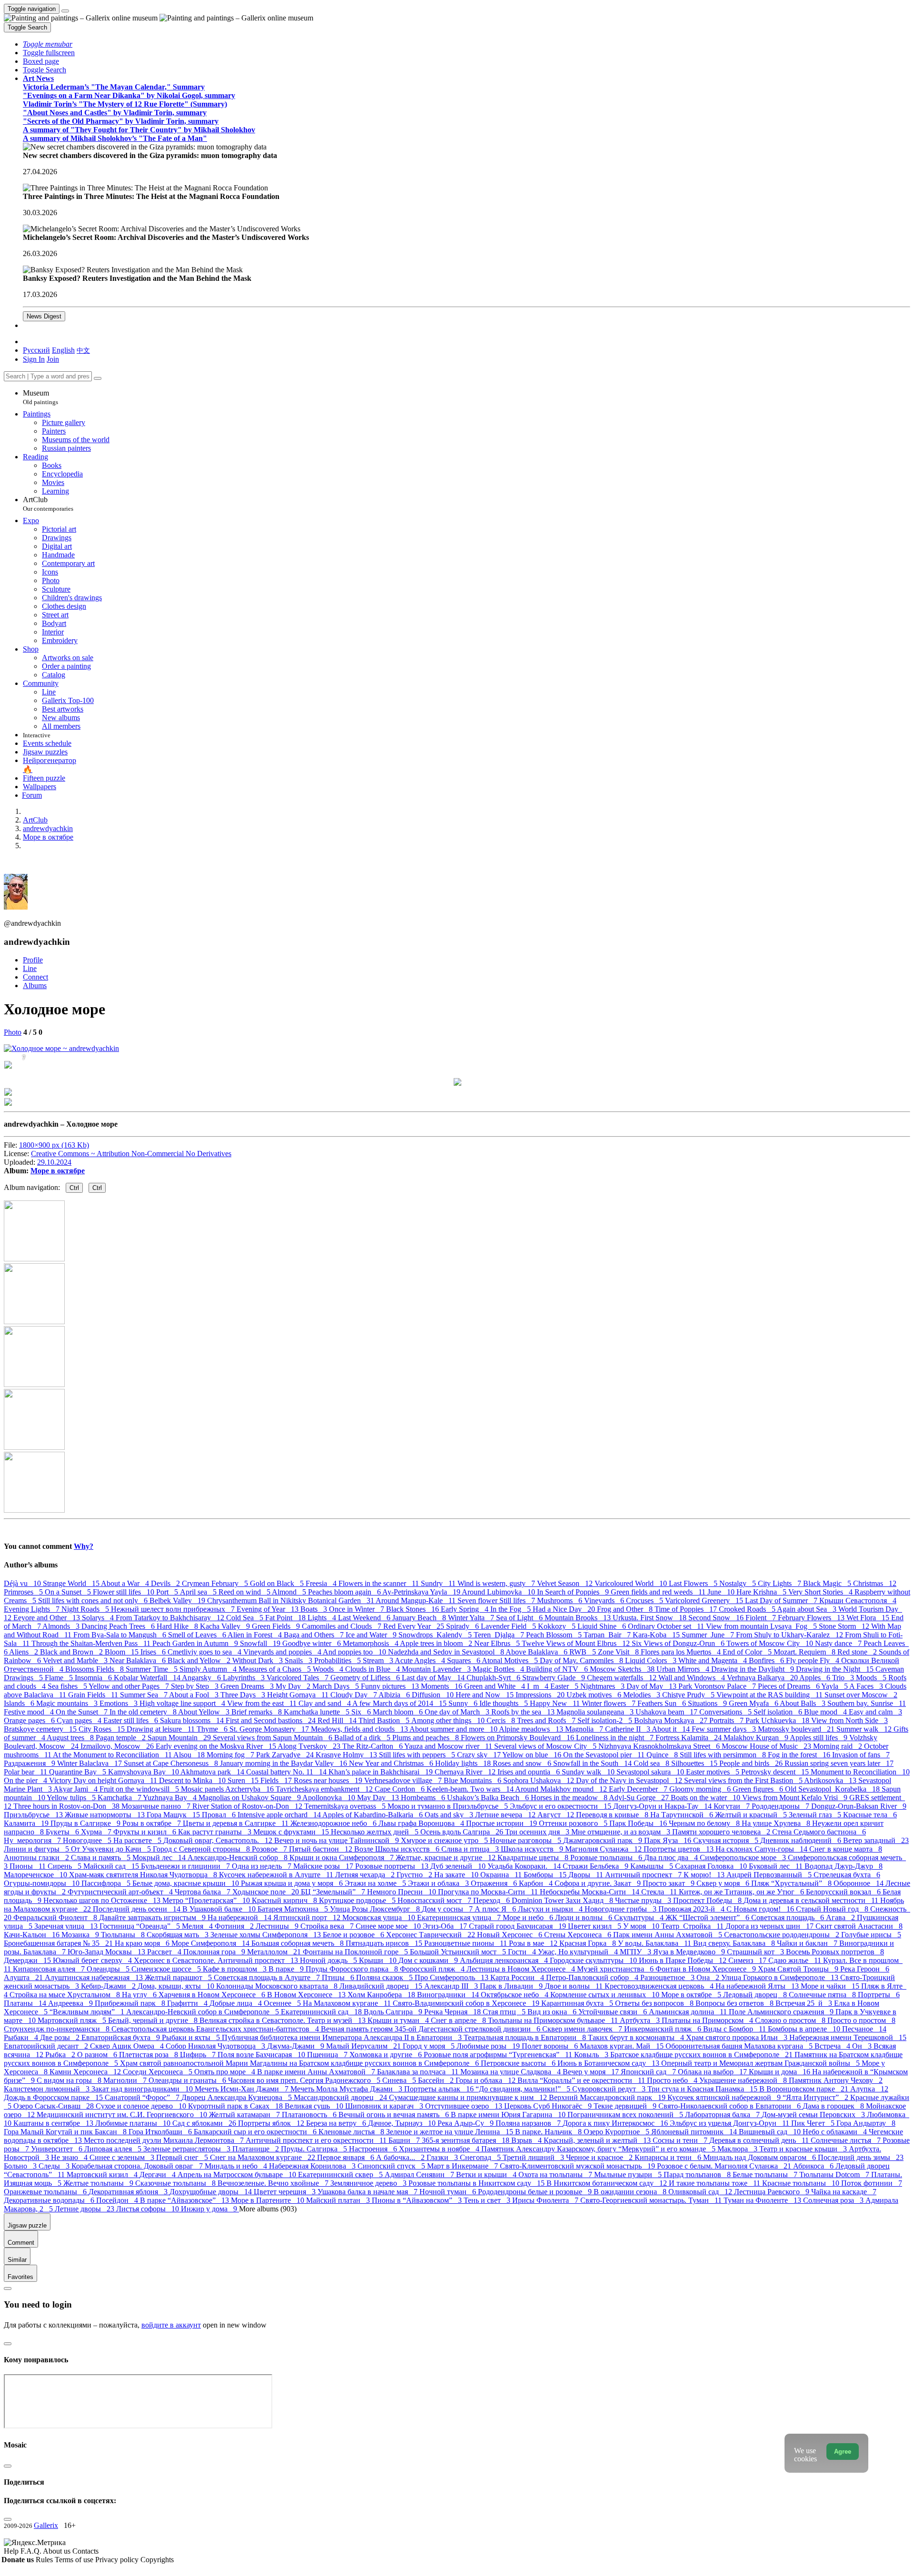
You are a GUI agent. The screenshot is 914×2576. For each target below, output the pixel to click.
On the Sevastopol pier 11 (605, 1755)
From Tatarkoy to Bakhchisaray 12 (171, 1618)
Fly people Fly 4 (814, 1660)
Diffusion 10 (434, 1695)
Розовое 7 (270, 1849)
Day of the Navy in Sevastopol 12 (630, 1780)
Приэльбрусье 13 (34, 1815)
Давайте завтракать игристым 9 (153, 1917)
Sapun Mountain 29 (180, 1738)
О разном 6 (98, 2055)
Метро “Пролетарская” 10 (207, 1900)
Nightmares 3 (603, 1686)
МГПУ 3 (636, 1952)
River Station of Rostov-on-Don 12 (248, 1806)
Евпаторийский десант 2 (47, 2046)
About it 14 (672, 1729)
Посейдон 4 (118, 2200)
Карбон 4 (537, 1883)
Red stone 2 (858, 1652)
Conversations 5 (726, 1712)
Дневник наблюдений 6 (802, 1840)
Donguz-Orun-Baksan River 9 (859, 1806)
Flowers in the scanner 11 (380, 1583)
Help (12, 2551)
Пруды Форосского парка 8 (353, 1969)
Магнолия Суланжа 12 (604, 1849)
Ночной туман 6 (449, 2192)
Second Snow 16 (717, 1618)
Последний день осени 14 (138, 1909)
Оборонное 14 (859, 1883)
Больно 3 (21, 2166)
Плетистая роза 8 (149, 2055)
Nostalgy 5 (739, 1583)
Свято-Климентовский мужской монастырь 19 (578, 2166)
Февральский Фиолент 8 (56, 1917)
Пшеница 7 (328, 2055)
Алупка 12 (869, 2089)
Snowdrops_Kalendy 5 (436, 1635)
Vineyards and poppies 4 (283, 1652)
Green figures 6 (759, 1789)
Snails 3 (299, 1660)
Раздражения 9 (30, 1763)
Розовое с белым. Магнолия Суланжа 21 (725, 2166)
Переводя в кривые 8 (613, 1815)
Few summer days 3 (725, 1729)
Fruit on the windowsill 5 (140, 1789)
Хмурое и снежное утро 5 (445, 1840)
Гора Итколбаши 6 (161, 2132)
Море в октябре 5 (692, 1995)
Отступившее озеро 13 (465, 2106)
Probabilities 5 (338, 1660)
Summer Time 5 (153, 1669)
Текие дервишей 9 (626, 2106)
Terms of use (75, 2560)
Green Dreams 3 (248, 1686)
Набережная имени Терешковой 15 (848, 2037)
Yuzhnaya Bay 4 (171, 1798)
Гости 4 (523, 1952)
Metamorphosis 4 (371, 1643)
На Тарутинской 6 (683, 1815)
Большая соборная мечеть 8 (298, 1943)
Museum (40, 397)
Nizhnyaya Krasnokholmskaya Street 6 (660, 1746)
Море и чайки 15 (831, 1986)
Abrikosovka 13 (831, 1780)
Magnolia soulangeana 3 (596, 1712)
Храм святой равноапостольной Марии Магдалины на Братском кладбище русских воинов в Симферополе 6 (300, 2063)
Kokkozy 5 (558, 1626)
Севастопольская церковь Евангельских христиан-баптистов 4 (216, 2029)
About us (58, 2551)
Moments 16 (442, 1686)
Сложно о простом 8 (791, 2020)
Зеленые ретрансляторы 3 (188, 2149)
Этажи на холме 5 (376, 1883)
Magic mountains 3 (68, 1703)
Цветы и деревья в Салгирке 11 (237, 1823)
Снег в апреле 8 (459, 2020)
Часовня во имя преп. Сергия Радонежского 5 (305, 2080)
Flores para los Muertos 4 (682, 1652)
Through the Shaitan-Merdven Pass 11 (92, 1643)
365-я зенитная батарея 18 (467, 2140)
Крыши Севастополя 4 (858, 1600)
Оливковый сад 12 (701, 2192)
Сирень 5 (65, 1866)
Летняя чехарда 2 (366, 1875)
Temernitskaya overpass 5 (346, 1806)
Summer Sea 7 (144, 1695)
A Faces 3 (867, 1686)
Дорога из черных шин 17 (770, 1926)
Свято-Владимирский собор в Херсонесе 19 (467, 2003)
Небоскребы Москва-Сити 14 (591, 1892)
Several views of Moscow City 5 (546, 1746)
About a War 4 (126, 1583)
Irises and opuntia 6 (530, 1772)
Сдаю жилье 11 (796, 1960)
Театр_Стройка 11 (693, 1926)
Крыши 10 (379, 1960)
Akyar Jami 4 (76, 1789)
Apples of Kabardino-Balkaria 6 (373, 1815)
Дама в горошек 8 (834, 2106)
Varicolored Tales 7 (298, 1678)
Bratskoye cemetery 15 (41, 1729)
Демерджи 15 (28, 1960)
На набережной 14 (240, 1917)
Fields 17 (277, 1780)
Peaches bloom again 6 (345, 1592)
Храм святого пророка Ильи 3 (738, 2037)
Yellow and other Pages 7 (130, 1686)
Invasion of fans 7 (861, 1755)
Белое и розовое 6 (354, 1935)
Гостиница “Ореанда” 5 (141, 1926)
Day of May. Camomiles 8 (582, 1660)
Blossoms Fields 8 (95, 1669)
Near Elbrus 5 (498, 1643)
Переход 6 (492, 1900)
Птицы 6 (339, 1977)
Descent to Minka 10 (193, 1780)
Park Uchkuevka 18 (778, 1720)
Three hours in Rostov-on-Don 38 (67, 1806)
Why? (84, 1546)
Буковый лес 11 (777, 1866)
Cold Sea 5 (246, 1618)
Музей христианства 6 (616, 1969)
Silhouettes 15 (695, 1763)
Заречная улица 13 (67, 1926)
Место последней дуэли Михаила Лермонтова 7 (165, 2140)
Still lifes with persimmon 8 (724, 1755)
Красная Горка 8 (589, 1943)
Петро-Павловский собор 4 (593, 1977)
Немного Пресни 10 (402, 1892)
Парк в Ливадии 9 (512, 1986)
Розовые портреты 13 (393, 1866)
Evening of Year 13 (268, 1609)
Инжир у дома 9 (210, 2209)
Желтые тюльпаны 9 (99, 2183)
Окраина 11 (502, 1875)
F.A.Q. (32, 2551)
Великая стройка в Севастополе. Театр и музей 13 (283, 2020)
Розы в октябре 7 (153, 1823)
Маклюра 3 (738, 2149)
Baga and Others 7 (315, 1635)
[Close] (98, 378)
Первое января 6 (347, 2157)
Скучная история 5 (727, 1840)
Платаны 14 (26, 2003)
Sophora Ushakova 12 (540, 1780)
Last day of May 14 (434, 1678)
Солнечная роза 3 (834, 2200)
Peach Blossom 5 (555, 1635)
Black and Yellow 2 (200, 1660)
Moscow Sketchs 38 (623, 1669)
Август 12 (557, 1815)
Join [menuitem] (53, 359)
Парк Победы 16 (639, 1823)
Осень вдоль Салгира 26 (463, 1832)
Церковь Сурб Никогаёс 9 (549, 2106)
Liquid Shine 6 (603, 1626)
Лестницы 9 (278, 1926)
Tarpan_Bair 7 (608, 1635)
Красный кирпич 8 (285, 1900)
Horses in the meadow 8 (570, 1798)
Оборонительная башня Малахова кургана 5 (740, 2046)
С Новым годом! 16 (761, 1909)
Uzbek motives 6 (595, 1695)
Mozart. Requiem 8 (805, 1652)
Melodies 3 (643, 1695)
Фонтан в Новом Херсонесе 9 (707, 1969)
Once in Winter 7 (358, 1609)
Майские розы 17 (324, 1866)
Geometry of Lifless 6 (366, 1678)
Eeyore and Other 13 (48, 1618)
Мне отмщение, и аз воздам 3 (622, 1832)
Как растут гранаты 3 (216, 1832)
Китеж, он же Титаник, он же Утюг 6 (742, 1892)
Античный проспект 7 (644, 1875)
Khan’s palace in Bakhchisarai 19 (382, 1772)
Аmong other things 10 (449, 1720)
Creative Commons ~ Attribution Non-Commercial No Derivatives (131, 1154)
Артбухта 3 (641, 2020)
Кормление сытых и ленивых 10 (606, 1995)
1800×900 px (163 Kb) (54, 1145)
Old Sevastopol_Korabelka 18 (833, 1789)
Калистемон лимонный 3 (48, 2089)
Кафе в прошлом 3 (236, 1969)
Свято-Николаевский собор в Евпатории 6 (730, 2106)
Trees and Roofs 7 (547, 1720)
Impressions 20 (541, 1695)
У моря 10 (642, 1926)
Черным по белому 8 (705, 1823)
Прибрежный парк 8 (131, 2003)
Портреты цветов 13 (680, 1849)
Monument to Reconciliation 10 (860, 1772)
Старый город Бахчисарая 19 (518, 1926)
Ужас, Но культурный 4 (579, 1952)
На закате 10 (457, 1875)
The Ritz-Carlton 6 (373, 1746)
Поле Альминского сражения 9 (782, 2012)
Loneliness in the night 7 (616, 1738)
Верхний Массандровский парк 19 (608, 2097)
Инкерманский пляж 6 (664, 2029)
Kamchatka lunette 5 (318, 1712)
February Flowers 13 (812, 1618)
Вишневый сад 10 (771, 2132)
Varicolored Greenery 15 (705, 1600)
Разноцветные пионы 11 (467, 1943)
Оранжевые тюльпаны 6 (46, 2192)
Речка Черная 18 (453, 2012)
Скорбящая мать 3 (179, 1935)
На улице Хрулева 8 (777, 1823)
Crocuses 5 (646, 1600)
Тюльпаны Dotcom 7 (835, 2175)
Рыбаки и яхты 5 (192, 2037)
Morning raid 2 (839, 1746)
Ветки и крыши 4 (487, 2175)
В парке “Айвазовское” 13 (185, 2200)
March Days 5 (337, 1686)
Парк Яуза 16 (669, 1840)
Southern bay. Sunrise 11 (867, 1703)
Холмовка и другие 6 (387, 2055)
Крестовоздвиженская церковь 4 (660, 1986)
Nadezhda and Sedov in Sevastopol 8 (447, 1652)
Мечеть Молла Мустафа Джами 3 (347, 2089)
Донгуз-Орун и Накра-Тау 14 (663, 1806)
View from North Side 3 (849, 1720)
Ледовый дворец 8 (756, 1995)
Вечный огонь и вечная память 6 (395, 2115)
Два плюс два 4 (672, 1858)
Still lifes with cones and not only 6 (94, 1600)
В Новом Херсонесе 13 (307, 1995)
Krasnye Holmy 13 (347, 1755)
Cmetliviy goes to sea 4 (205, 1652)
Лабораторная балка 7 (723, 2115)
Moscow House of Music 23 (767, 1746)
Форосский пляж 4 (433, 1969)
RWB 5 (584, 1652)
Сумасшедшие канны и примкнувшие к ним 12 (469, 2097)
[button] (48, 44)
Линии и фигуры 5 (37, 1849)
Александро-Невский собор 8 (238, 1858)
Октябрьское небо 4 (516, 1995)
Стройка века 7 (328, 1926)
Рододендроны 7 (781, 1806)
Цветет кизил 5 (596, 1926)
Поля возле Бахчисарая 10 (262, 2055)
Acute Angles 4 (421, 1660)
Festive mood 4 (30, 1712)
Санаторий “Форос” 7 (143, 2097)
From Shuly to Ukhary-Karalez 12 (790, 1635)
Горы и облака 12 (487, 2080)
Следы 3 (55, 2166)
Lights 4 (323, 1618)
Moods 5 (872, 1678)
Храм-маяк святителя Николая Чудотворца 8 (144, 1875)
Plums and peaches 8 (427, 1738)
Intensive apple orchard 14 (280, 1815)
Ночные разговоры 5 (527, 1840)
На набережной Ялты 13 (758, 1986)
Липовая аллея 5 (114, 2149)
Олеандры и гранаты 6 (188, 2080)
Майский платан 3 (339, 2200)
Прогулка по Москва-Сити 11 (489, 1892)
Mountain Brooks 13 (579, 1618)
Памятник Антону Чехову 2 (836, 2080)
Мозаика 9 (81, 1935)
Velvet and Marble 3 (76, 1660)
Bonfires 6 (767, 1660)
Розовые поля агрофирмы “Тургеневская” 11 (499, 2055)
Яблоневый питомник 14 (695, 2132)
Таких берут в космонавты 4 (637, 2037)
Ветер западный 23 (876, 1840)
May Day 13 (379, 1798)
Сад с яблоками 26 (205, 2123)
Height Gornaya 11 (299, 1695)
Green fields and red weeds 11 (659, 1592)
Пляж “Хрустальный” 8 (792, 1883)
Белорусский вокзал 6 (844, 1892)
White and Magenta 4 (714, 1660)
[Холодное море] (61, 1048)
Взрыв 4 (527, 2140)
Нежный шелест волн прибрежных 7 (174, 1609)
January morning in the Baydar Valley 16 (284, 1763)
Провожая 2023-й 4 (692, 1909)
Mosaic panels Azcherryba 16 (228, 1789)
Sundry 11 (439, 1583)
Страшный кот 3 (756, 1952)
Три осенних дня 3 (538, 1832)
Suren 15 (244, 1780)
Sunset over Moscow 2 (861, 1695)
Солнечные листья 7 (847, 2140)
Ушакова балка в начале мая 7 (368, 2192)
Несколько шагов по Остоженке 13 (103, 1900)
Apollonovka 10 (330, 1798)
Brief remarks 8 (258, 1712)
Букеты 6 (63, 1832)
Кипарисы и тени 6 (669, 2157)
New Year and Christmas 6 (392, 1763)
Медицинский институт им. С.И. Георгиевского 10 (123, 2115)
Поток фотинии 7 (872, 2183)
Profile (33, 960)
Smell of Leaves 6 (198, 1635)
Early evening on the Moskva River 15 (217, 1746)
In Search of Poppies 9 (574, 1592)
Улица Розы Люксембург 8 (376, 1909)
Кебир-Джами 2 (109, 1986)
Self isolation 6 (779, 1712)
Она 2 (709, 1977)
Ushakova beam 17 (667, 1712)
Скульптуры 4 (640, 1917)
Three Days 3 (244, 1695)
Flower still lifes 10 (124, 1592)
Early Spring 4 (466, 1609)
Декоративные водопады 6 (50, 2200)
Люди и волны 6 (585, 1917)
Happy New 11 (556, 1703)
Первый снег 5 (183, 2157)
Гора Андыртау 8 (866, 2123)
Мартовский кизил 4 (103, 2175)
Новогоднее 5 (88, 1840)
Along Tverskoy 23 (310, 1746)
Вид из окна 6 (553, 2012)
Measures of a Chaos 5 (276, 1669)
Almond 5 (290, 1592)
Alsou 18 (190, 1755)
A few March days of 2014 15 (400, 1703)
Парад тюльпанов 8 (698, 2175)
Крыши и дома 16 (780, 2072)
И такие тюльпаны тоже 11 (715, 2183)
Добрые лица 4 (237, 2003)
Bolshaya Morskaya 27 (672, 1720)
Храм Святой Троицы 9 (799, 1969)
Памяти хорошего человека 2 (722, 1832)
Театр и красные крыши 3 (804, 2149)
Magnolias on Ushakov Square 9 (250, 1798)
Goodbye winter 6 (313, 1643)
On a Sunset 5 (69, 1592)
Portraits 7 (727, 1720)
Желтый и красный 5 (752, 1815)
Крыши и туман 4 (399, 2020)
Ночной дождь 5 (329, 1960)
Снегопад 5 (481, 2157)
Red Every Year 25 (415, 1626)
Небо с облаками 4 (836, 2132)
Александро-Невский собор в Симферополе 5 (204, 2012)
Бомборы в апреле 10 (805, 2029)
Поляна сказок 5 (385, 1977)
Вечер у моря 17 (592, 2072)
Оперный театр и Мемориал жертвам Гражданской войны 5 (761, 2063)
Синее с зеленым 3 (123, 2157)
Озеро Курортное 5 (617, 2132)
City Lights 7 (780, 1583)
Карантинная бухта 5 (578, 2003)
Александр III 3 (452, 1986)
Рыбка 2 (61, 2055)
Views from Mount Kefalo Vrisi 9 (796, 1798)
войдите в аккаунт (171, 2325)
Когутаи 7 (733, 1806)
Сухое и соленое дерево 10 (142, 2106)
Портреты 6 (879, 1995)
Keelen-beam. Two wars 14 (471, 1789)
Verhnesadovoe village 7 (404, 1780)
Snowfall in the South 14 (593, 1763)
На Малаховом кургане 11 (348, 2003)
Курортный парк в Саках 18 (236, 2106)
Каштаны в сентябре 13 (54, 2123)
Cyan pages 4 (80, 1720)
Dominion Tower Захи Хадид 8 (563, 1900)
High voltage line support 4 (183, 1703)
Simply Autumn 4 (209, 1669)
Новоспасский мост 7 (435, 1900)
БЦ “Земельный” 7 (334, 1892)
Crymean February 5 (216, 1583)
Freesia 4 (322, 1583)
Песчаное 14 (864, 2029)
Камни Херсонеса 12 (86, 2072)
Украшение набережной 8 (744, 2080)
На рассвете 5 (138, 1840)
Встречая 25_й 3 (805, 2003)
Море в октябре (58, 1171)
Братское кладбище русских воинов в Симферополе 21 (702, 2055)
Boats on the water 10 (706, 1798)
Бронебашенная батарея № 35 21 (59, 1943)
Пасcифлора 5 (107, 1883)
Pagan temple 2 (122, 1738)
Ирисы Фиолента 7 (546, 2200)
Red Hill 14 (338, 1720)
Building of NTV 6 (558, 1669)
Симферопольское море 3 (744, 1858)
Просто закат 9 (670, 1883)
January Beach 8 (420, 1618)
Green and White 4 (496, 1686)
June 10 (722, 1592)
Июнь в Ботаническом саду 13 (609, 2063)
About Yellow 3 (205, 1712)
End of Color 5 (748, 1652)
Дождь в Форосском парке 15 (54, 2097)
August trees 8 (71, 1738)
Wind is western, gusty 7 (497, 1583)
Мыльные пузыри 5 (629, 2175)
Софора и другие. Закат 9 (599, 1883)
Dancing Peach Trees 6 (119, 1626)
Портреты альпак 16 (440, 2089)
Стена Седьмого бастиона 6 (819, 1832)
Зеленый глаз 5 (816, 1815)
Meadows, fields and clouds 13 (360, 1729)
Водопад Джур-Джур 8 (844, 1866)
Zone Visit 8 (619, 1652)
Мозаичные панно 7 (157, 1806)
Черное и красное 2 (600, 2157)
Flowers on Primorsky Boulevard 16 (518, 1738)
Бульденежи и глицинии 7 (186, 1866)
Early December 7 (639, 1789)
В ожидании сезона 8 (631, 2192)
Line (30, 968)
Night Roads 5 (86, 1609)
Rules (45, 2560)
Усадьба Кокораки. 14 (525, 1866)
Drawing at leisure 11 (162, 1729)
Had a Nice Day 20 (565, 1609)
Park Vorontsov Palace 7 (718, 1686)
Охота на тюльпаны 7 (556, 2175)
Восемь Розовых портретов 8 (835, 1952)
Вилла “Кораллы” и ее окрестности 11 (582, 2080)
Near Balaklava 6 (139, 1660)
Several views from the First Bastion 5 (744, 1780)
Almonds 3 (62, 1626)
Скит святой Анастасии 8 (859, 1926)
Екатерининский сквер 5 (341, 2175)
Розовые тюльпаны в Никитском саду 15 (477, 2183)
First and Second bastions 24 (272, 1720)
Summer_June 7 (709, 1635)
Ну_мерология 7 (33, 1840)
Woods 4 (329, 1669)
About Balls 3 (804, 1703)
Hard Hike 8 (178, 1626)
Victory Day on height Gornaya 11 (104, 1780)
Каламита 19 (27, 1823)
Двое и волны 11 (575, 1986)
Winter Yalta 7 (472, 1618)
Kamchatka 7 (120, 1798)
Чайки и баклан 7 (808, 1943)
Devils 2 (166, 1583)
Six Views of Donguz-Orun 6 (679, 1643)
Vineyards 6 (605, 1600)
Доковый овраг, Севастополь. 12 (219, 1840)
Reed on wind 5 (245, 1592)
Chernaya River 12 (466, 1772)
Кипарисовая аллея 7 (50, 1969)
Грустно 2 (415, 1875)
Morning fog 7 (231, 1755)
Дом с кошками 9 (429, 1960)
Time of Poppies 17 (687, 1609)
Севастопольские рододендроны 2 (783, 1935)
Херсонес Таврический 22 (432, 1935)
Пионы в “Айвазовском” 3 (418, 2200)
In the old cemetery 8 (144, 1712)
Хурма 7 (97, 1832)
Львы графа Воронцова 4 (422, 1823)
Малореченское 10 (36, 1875)
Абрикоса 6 (814, 2166)
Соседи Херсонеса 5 (159, 2072)
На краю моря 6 (143, 1943)
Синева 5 (400, 2080)
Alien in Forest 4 (256, 1635)
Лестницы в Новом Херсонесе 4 (522, 1969)
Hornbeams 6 (424, 1798)
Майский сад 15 (112, 1866)
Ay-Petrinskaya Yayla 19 (422, 1592)
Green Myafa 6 (754, 1703)
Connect (35, 977)
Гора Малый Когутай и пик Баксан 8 (66, 2132)
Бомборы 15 (546, 1875)
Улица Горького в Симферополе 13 (781, 1977)
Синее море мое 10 (389, 1926)
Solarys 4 (99, 1618)
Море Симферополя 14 (211, 1943)
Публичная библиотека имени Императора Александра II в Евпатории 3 (343, 2037)
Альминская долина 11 (689, 2012)
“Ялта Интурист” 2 (816, 2097)
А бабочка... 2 (401, 2157)
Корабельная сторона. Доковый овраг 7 (138, 2166)
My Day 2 (294, 1686)
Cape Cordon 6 (401, 1789)
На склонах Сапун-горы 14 (762, 1849)
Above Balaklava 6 (537, 1652)
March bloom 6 (399, 1712)
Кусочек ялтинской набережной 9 (725, 2097)
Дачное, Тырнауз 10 (403, 2123)
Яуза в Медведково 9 (690, 1952)
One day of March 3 (458, 1712)
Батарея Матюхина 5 (294, 1909)
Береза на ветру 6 (337, 2123)
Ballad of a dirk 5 (363, 1738)
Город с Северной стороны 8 (202, 1849)
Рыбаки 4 (22, 2037)
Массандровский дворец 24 (341, 2097)
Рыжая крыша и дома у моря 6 (293, 1883)
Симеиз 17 (748, 1960)
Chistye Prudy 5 (689, 1695)
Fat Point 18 (286, 1618)
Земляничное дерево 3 (369, 2183)
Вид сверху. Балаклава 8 (735, 1943)
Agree (843, 2452)
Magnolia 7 (585, 1729)
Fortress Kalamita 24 (690, 1738)
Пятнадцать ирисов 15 (385, 1943)
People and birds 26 (752, 1763)
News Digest (44, 316)
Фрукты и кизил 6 (146, 1832)
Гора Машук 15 (174, 1815)
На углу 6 (140, 1995)
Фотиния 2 (235, 1926)
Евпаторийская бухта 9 (122, 2037)
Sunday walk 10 (589, 1772)
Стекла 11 (660, 1892)
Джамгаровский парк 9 (604, 1840)
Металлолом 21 (275, 1952)
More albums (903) (268, 2209)
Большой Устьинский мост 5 (459, 1952)
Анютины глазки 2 (37, 1858)
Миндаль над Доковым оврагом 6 (760, 2157)
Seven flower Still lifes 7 (497, 1600)
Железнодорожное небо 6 (334, 1823)
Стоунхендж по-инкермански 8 (58, 2029)
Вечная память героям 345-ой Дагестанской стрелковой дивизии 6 (432, 2029)
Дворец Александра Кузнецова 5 (238, 2097)
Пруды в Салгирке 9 (86, 1823)
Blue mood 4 (826, 1712)
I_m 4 (539, 1686)
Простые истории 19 (502, 1823)
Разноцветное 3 (668, 1977)
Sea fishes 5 (68, 1686)
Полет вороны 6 (551, 2046)
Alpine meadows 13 (532, 1729)
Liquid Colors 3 (652, 1660)
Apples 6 (816, 1678)
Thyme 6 (213, 1729)
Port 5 (168, 1592)
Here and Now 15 (486, 1695)
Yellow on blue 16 (533, 1755)
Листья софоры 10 (149, 2209)
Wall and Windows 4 (693, 1678)
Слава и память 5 (102, 1858)
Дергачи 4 (159, 2175)
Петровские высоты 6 (519, 2063)
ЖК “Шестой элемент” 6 (708, 1917)
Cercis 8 (502, 1720)
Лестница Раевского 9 (773, 2192)
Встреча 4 (833, 2046)
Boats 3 (315, 1609)
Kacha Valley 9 (226, 1626)
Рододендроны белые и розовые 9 (536, 2192)
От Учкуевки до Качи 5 (112, 1849)
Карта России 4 (518, 1977)
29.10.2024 (54, 1162)
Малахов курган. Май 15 (623, 2046)
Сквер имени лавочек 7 (583, 2029)
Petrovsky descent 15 (776, 1772)
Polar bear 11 (26, 1772)
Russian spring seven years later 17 (839, 1763)
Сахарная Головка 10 (712, 1866)
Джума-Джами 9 (297, 2046)
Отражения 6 (495, 1883)
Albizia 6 (395, 1695)
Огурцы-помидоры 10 (43, 1883)
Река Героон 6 (865, 1969)
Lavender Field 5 (509, 1626)
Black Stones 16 (413, 1609)
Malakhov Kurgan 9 (757, 1738)
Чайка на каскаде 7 (844, 2192)
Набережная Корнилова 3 (313, 2166)
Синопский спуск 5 (392, 2166)
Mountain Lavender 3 (437, 1669)
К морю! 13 (705, 1875)
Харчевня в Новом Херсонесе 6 (213, 1995)
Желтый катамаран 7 (245, 2115)
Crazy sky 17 (480, 1755)
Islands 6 (20, 1703)
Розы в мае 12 (534, 1943)
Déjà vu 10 (23, 1583)
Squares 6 (464, 1660)
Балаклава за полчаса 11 (419, 2072)
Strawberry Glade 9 (555, 1678)
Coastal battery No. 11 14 (287, 1772)
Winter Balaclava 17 (90, 1763)
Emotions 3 (119, 1703)
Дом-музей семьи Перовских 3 (814, 2115)
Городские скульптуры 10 (594, 1960)
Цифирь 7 (199, 2055)
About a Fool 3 (195, 1695)
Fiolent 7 (762, 1618)
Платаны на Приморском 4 (708, 2020)
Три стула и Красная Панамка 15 (703, 2089)
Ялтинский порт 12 (308, 1917)
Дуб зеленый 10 (459, 1866)
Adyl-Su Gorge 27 (640, 1798)
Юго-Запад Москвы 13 (107, 1952)
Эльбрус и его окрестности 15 (561, 1806)
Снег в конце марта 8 (846, 1849)
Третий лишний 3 (534, 2157)
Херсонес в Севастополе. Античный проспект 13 (217, 1960)
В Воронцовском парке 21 (805, 2089)
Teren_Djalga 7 (500, 1635)
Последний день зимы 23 (861, 2157)
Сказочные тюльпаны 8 (176, 2183)
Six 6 (362, 1712)
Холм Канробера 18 (382, 1995)
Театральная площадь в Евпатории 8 (526, 2037)
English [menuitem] (63, 350)
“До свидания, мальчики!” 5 (524, 2089)
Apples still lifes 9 (820, 1738)
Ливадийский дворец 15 (382, 1986)
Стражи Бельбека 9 (596, 1866)
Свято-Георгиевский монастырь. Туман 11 (652, 2200)
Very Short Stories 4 (821, 1592)
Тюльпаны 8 (124, 1935)
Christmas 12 (875, 1583)
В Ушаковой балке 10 (220, 1909)
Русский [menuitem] (36, 350)
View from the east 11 (263, 1703)
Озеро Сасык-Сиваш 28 (55, 2106)
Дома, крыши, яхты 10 (177, 1986)
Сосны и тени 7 (681, 2140)
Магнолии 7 (126, 2080)
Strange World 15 (72, 1583)
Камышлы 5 (653, 1866)
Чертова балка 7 (204, 1892)
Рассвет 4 (165, 1952)
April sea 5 (199, 1592)
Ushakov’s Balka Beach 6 (489, 1798)
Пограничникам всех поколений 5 (626, 2115)
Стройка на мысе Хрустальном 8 (66, 1995)
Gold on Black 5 (278, 1583)
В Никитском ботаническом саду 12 (608, 2183)
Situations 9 (708, 1703)
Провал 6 (220, 1815)
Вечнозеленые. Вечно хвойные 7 (274, 2183)
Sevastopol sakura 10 (651, 1772)
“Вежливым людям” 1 (88, 2012)
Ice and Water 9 (372, 1635)
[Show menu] (65, 11)
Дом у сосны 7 (448, 1909)
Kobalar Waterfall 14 (148, 1678)
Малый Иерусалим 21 (364, 2046)
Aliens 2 (25, 1652)
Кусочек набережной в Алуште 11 (277, 1875)
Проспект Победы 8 (708, 1900)
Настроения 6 (374, 2149)
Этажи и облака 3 (439, 1883)
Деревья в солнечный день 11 (760, 2140)
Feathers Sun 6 (663, 1703)
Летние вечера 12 (506, 1815)
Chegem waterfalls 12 (623, 1678)
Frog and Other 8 (626, 1609)
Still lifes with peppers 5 (418, 1755)
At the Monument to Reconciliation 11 (113, 1755)
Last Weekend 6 (365, 1618)
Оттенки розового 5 (574, 1823)
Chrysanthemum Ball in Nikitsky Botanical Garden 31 (291, 1600)
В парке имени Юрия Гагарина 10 (509, 2115)
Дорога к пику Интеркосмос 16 (616, 2123)
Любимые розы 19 (489, 2046)
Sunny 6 (464, 1703)
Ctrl (74, 1188)
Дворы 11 (587, 1875)
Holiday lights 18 (464, 1763)
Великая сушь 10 (315, 2106)
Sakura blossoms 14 (193, 1720)
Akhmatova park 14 (213, 1772)
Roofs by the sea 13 (524, 1712)
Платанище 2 (257, 2149)
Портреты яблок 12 (272, 2123)
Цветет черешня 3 (286, 2192)
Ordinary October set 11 (667, 1626)
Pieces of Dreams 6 (790, 1686)
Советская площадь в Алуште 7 (268, 1977)
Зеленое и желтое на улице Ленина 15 (451, 2132)
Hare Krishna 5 (762, 1592)
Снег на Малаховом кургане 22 (263, 2157)
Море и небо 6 (529, 1917)
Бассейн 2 (437, 2080)
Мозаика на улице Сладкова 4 (512, 2072)
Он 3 (863, 2046)
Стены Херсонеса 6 (579, 1935)
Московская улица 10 (380, 1917)
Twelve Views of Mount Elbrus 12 (577, 1643)
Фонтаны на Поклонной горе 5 (356, 1952)
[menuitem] (83, 350)
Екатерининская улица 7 (460, 1917)
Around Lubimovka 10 (499, 1592)
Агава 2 (841, 1917)
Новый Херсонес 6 (511, 1935)
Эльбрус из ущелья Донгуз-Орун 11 (730, 2123)
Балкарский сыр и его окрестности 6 (256, 2132)
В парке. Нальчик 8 (549, 2132)
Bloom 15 (123, 1652)
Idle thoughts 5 (505, 1703)
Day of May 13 (652, 1686)
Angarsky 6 (202, 1678)
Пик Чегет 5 (814, 2123)
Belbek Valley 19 (178, 1600)
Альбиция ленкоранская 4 (505, 1960)
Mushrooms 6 (561, 1600)
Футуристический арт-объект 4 (121, 1892)
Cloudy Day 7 (354, 1695)
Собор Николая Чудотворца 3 (216, 2046)
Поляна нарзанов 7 (529, 2123)
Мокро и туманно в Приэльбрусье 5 (449, 1806)
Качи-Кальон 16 (33, 1935)
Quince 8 (663, 1755)
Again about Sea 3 (808, 1609)
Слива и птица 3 (471, 1849)
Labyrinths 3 (245, 1678)
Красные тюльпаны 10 (802, 2183)
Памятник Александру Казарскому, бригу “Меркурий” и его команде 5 (599, 2149)
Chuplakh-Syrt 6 (494, 1678)
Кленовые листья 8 (352, 2132)
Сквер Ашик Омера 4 (128, 2046)
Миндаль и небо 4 (237, 2166)
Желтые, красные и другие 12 (447, 1858)
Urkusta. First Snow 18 (651, 1618)
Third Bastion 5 (385, 1720)
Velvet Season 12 (566, 1583)
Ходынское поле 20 (267, 1892)
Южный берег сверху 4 (93, 1960)
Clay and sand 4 (325, 1703)
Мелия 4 (198, 1926)
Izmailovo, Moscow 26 (118, 1746)
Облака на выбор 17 (713, 2072)
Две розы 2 (61, 2037)
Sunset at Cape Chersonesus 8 (172, 1763)
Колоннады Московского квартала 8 (278, 1986)
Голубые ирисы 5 (871, 1935)
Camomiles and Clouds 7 (343, 1626)
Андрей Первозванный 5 (770, 1875)
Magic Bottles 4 (499, 1669)
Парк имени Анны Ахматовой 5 (669, 1935)
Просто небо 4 (673, 2080)
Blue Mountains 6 (473, 1780)
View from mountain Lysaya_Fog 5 (762, 1626)
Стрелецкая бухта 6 (847, 1875)
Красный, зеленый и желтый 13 (598, 2140)
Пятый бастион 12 (322, 1849)
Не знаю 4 (70, 2157)
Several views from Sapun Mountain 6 (273, 1738)
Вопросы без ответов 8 (735, 2003)
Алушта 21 (24, 1977)
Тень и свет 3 (488, 2200)
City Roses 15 (103, 1729)
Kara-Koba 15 (657, 1635)
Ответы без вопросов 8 (655, 2003)
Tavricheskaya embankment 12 (325, 1789)
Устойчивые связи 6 (614, 2012)
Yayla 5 (835, 1686)
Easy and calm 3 (875, 1712)
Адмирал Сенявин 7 (420, 2175)
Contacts (85, 2551)
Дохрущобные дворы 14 (212, 2192)
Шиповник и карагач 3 (385, 2106)
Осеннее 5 (283, 2003)
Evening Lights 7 (33, 1609)
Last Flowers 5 (694, 1583)
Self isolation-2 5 (606, 1720)
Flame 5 (60, 1678)
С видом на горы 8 (70, 2080)
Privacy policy (118, 2560)
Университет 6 (58, 2149)
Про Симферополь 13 (452, 1977)
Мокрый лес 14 (160, 1858)
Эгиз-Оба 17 (446, 1926)
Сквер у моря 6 (724, 1883)
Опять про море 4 (226, 2072)
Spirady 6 (463, 1626)
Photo (13, 1032)
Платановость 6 (310, 2115)
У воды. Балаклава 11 (656, 1943)
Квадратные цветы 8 (534, 1858)
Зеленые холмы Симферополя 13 (267, 1935)
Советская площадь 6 (789, 1917)
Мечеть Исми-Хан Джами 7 (243, 2089)
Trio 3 (844, 1678)
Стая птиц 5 (505, 2012)
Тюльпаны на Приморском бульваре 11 (554, 2020)
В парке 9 (287, 1969)
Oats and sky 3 (450, 1815)
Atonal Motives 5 (511, 1660)
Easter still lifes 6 (132, 1720)
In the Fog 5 (512, 1609)
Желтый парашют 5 (179, 1977)
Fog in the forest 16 (800, 1755)
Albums (35, 986)
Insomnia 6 (94, 1678)
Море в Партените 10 (268, 2200)
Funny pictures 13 (391, 1686)
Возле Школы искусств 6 (398, 1849)
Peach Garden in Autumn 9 (196, 1643)
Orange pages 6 (30, 1720)
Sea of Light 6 (520, 1618)
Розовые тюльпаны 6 (607, 1858)
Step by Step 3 (196, 1686)
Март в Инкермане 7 (463, 2166)
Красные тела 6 (870, 1815)
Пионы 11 (29, 1866)
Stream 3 (379, 1660)
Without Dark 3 (258, 1660)
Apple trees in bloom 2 (437, 1643)
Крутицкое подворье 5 (358, 1900)
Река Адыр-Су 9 (467, 2123)
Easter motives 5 (714, 1772)
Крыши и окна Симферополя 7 (343, 1858)
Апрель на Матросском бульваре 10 (238, 2175)
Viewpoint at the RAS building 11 (770, 1695)
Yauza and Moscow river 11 (449, 1746)
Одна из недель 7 (263, 1866)
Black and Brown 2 (72, 1652)
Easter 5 (565, 1686)
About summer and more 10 (454, 1729)
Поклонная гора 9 (215, 1952)
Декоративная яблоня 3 (129, 2192)
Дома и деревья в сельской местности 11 (812, 1900)
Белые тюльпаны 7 (766, 2175)
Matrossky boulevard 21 (797, 1729)
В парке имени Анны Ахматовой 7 (317, 2072)
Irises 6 (154, 1652)
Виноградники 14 (449, 1995)
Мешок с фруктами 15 (292, 1832)
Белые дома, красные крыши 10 (187, 1883)
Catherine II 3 (628, 1729)
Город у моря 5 (430, 2046)
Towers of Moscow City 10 (771, 1643)
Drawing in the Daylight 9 (754, 1669)
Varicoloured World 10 (632, 1583)
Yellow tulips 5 (72, 1798)
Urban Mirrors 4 (684, 1669)
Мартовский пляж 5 (73, 2020)
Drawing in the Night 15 (836, 1669)
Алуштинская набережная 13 (95, 1977)
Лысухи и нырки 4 (551, 1909)
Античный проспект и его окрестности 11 (317, 2140)
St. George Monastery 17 (270, 1729)
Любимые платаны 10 (134, 2123)
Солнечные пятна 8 (823, 1995)
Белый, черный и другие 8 (154, 2020)
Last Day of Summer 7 (782, 1600)
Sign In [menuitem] (34, 359)
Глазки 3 (443, 2157)
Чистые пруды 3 (644, 1900)
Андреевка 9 (71, 2003)
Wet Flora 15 (869, 1618)
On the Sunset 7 (83, 1712)
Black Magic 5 (828, 1583)
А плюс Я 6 (496, 1909)
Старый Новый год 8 (833, 1909)
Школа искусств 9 (533, 1849)
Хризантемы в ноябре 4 (440, 2149)
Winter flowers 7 (610, 1703)
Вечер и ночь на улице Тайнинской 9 (338, 1840)
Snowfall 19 (261, 1643)
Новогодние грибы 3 (621, 1909)
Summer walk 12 (865, 1729)
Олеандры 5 (109, 1969)
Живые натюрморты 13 (106, 1815)
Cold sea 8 (652, 1763)
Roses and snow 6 (523, 1763)
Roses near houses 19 (329, 1780)
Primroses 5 (24, 1592)
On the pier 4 (26, 1780)
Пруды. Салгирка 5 (315, 2149)
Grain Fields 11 (94, 1695)
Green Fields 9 (277, 1626)
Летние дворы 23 (85, 2209)
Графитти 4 (188, 2003)
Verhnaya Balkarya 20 (763, 1678)
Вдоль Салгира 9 (394, 2012)
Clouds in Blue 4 (373, 1669)
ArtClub (48, 504)
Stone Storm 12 (845, 1626)
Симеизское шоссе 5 (167, 1969)
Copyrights (157, 2560)
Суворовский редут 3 (610, 2089)
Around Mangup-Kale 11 (417, 1600)
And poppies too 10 (355, 1652)
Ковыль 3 (592, 2055)
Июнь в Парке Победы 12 (684, 1960)
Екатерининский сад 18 (322, 2012)
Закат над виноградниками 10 (143, 2089)
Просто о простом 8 (861, 2020)
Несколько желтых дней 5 (376, 1832)
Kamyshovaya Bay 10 (144, 1772)
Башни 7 (405, 2140)
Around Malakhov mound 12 (562, 1789)
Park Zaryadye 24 (286, 1755)
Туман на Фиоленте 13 (763, 2200)
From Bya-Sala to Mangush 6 (121, 1635)
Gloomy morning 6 (701, 1789)
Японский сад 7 (649, 2072)
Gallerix (46, 2525)
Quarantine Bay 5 (79, 1772)
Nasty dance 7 (839, 1643)
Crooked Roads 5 (748, 1609)
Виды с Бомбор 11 (735, 2029)
